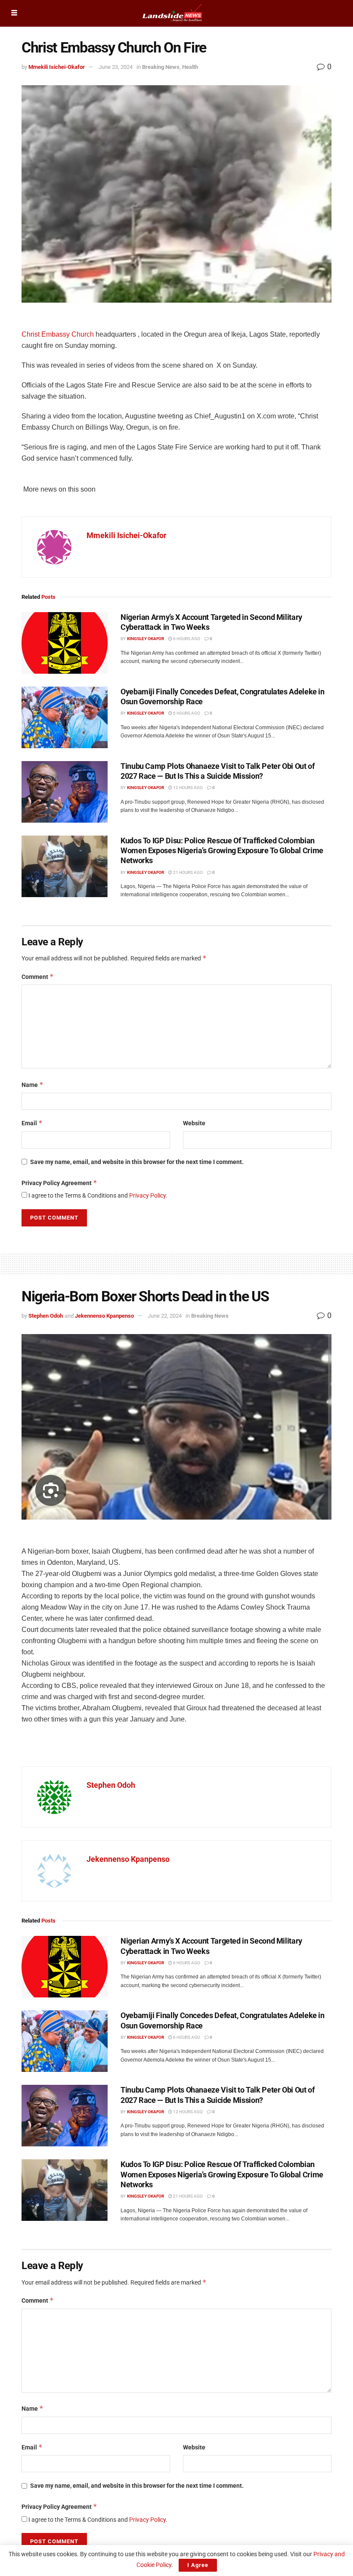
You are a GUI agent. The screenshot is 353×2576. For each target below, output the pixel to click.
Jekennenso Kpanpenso (104, 1316)
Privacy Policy (147, 1195)
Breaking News (161, 67)
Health (190, 67)
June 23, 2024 (116, 67)
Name (33, 1085)
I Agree (198, 2565)
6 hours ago (186, 639)
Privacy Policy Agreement (59, 1183)
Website (194, 1123)
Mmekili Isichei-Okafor (57, 67)
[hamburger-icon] (14, 13)
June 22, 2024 (165, 1316)
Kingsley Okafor (146, 639)
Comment (38, 977)
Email (32, 1123)
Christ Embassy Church (58, 334)
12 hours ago (187, 788)
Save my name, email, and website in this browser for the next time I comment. (137, 1162)
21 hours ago (187, 872)
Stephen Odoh (46, 1316)
